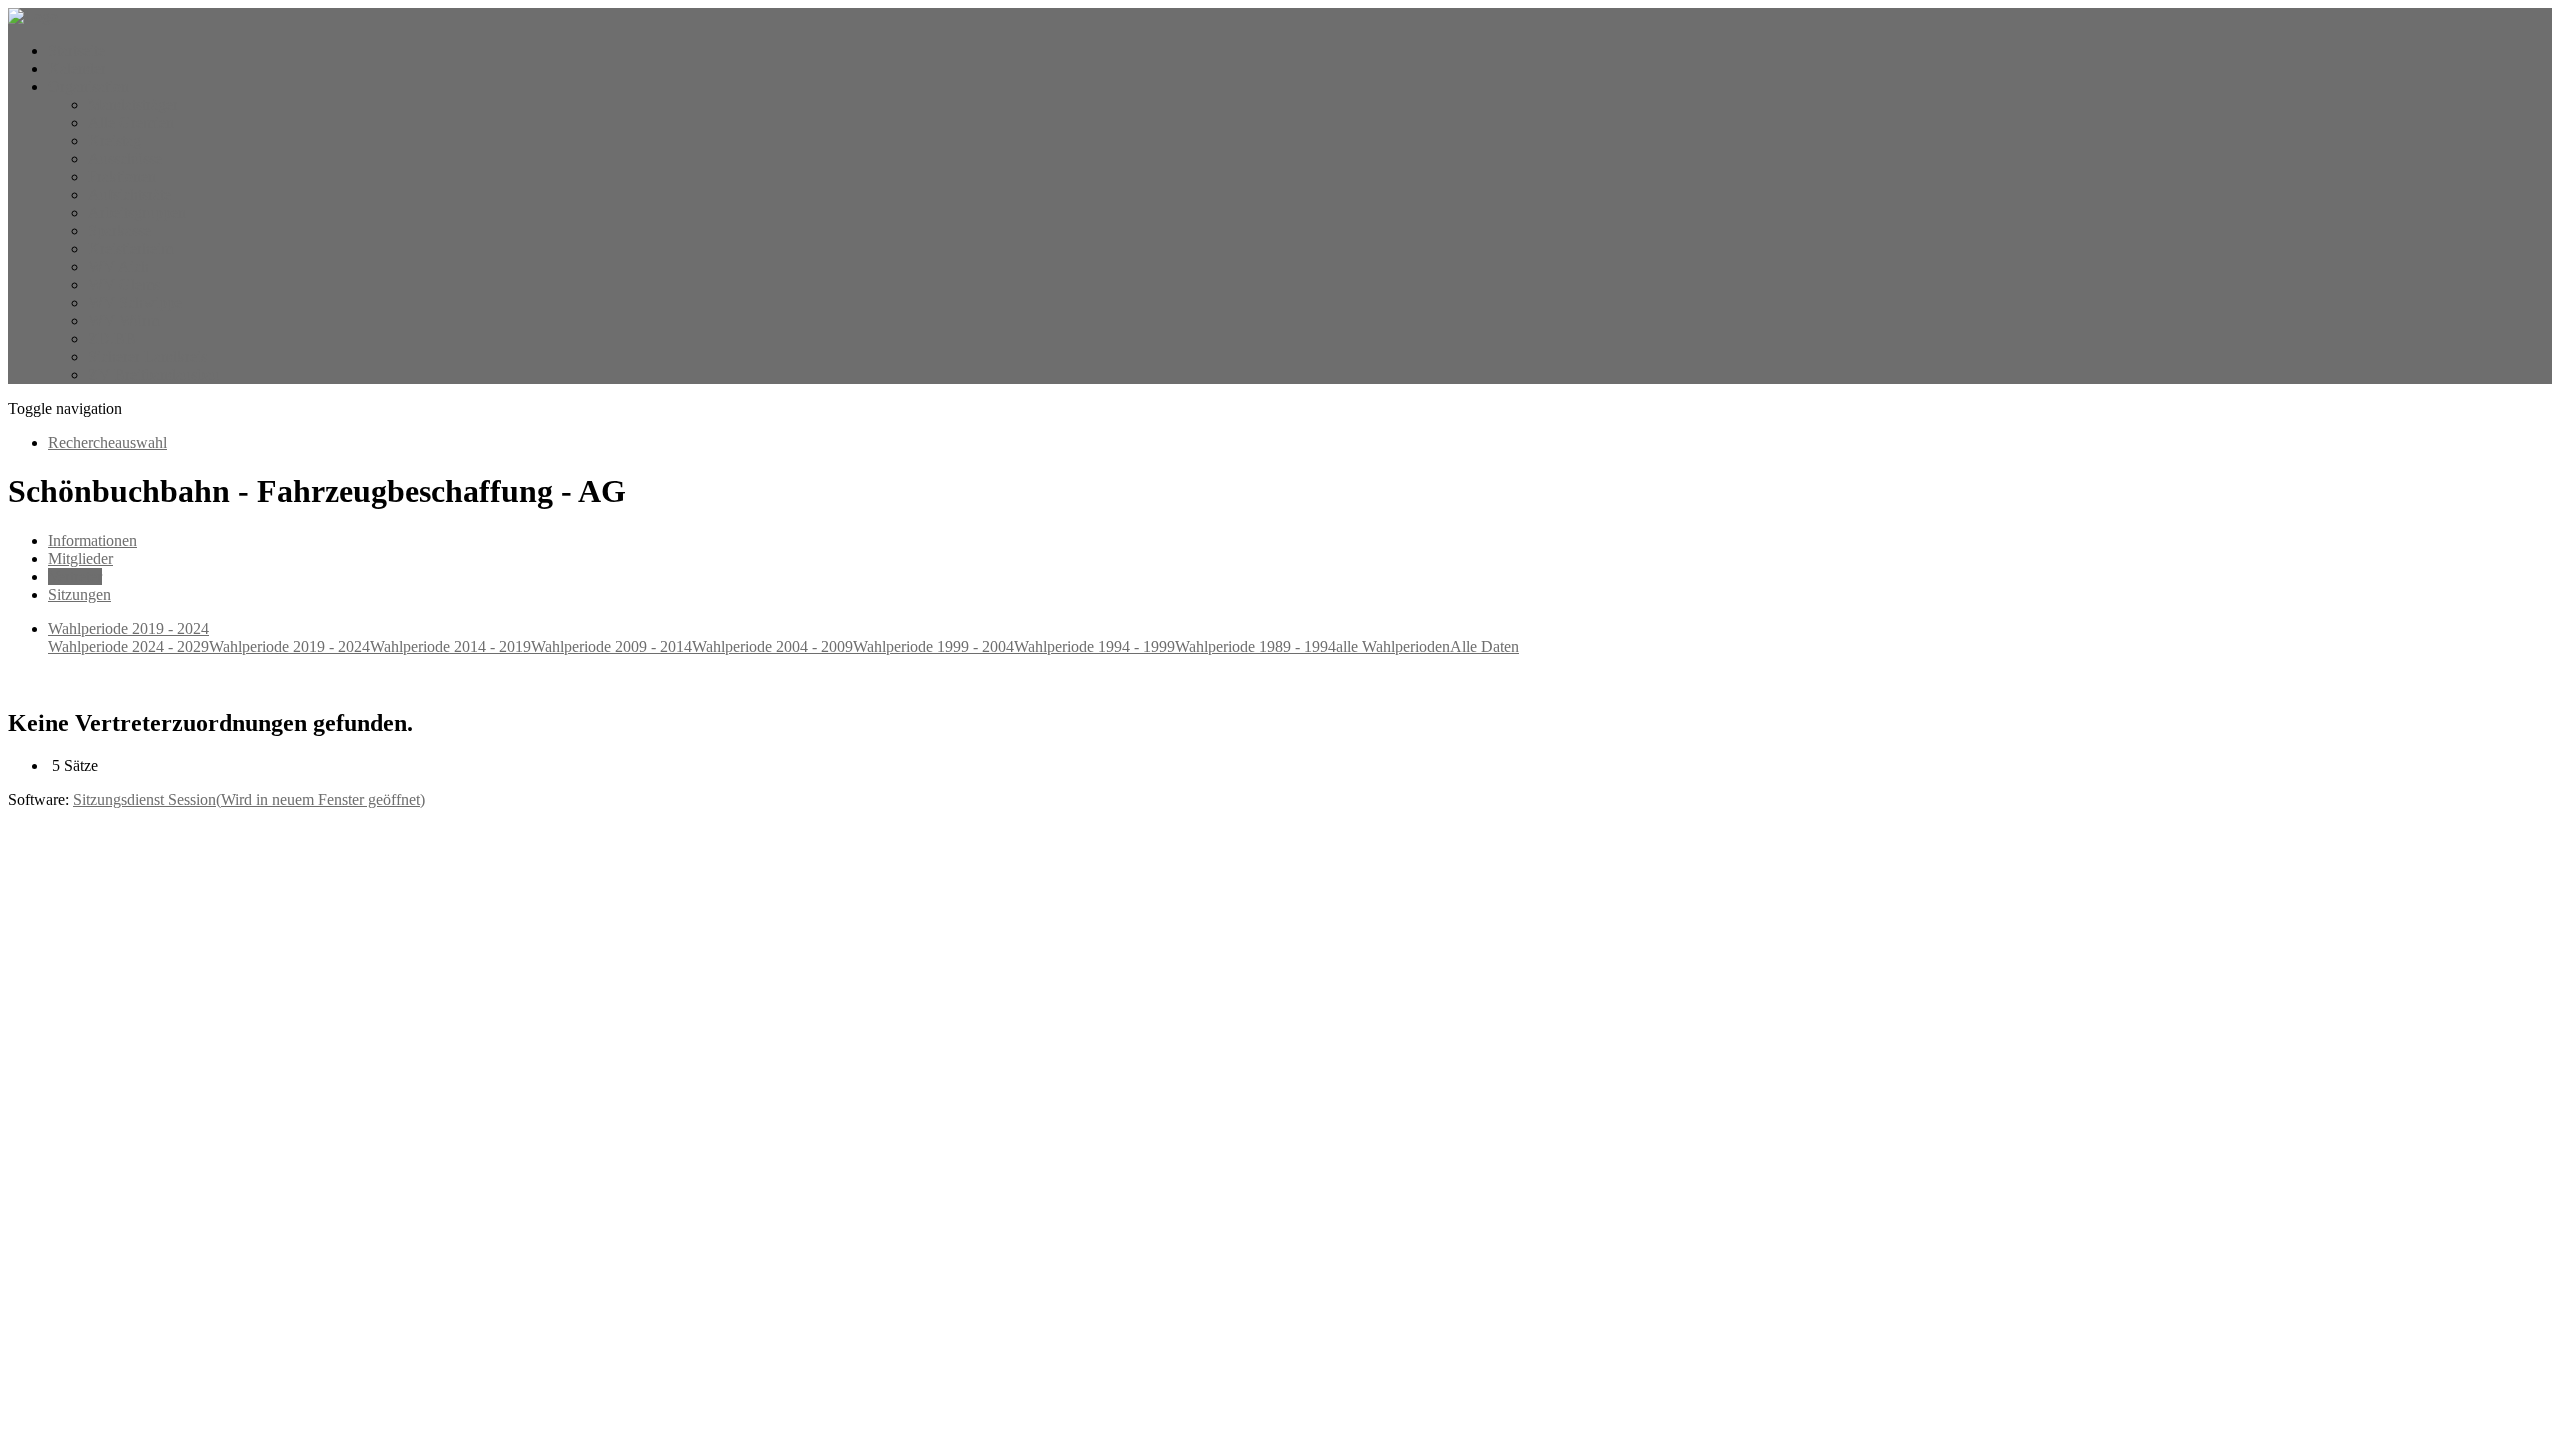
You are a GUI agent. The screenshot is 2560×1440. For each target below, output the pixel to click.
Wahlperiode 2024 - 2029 (128, 646)
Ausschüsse (125, 158)
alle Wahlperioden (1393, 646)
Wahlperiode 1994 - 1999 (1094, 646)
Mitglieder (80, 558)
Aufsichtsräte (129, 194)
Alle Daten (1484, 646)
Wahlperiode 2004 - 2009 (772, 646)
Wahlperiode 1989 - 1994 (1255, 646)
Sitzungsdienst (249, 799)
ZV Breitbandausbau (154, 374)
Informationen (92, 540)
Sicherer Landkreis (147, 356)
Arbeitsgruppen (137, 212)
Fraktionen (122, 176)
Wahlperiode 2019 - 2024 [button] (128, 628)
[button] (88, 86)
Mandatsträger (133, 104)
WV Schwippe (135, 302)
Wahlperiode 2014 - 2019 (450, 646)
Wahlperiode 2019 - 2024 (289, 646)
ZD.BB (112, 338)
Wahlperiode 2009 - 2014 (611, 646)
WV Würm (123, 320)
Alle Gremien (131, 122)
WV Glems (124, 284)
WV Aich (118, 266)
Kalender (77, 68)
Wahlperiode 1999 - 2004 (933, 646)
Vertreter (75, 576)
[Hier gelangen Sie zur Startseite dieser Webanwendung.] (33, 16)
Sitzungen (79, 594)
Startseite (76, 50)
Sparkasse (119, 230)
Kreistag (114, 140)
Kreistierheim (130, 248)
